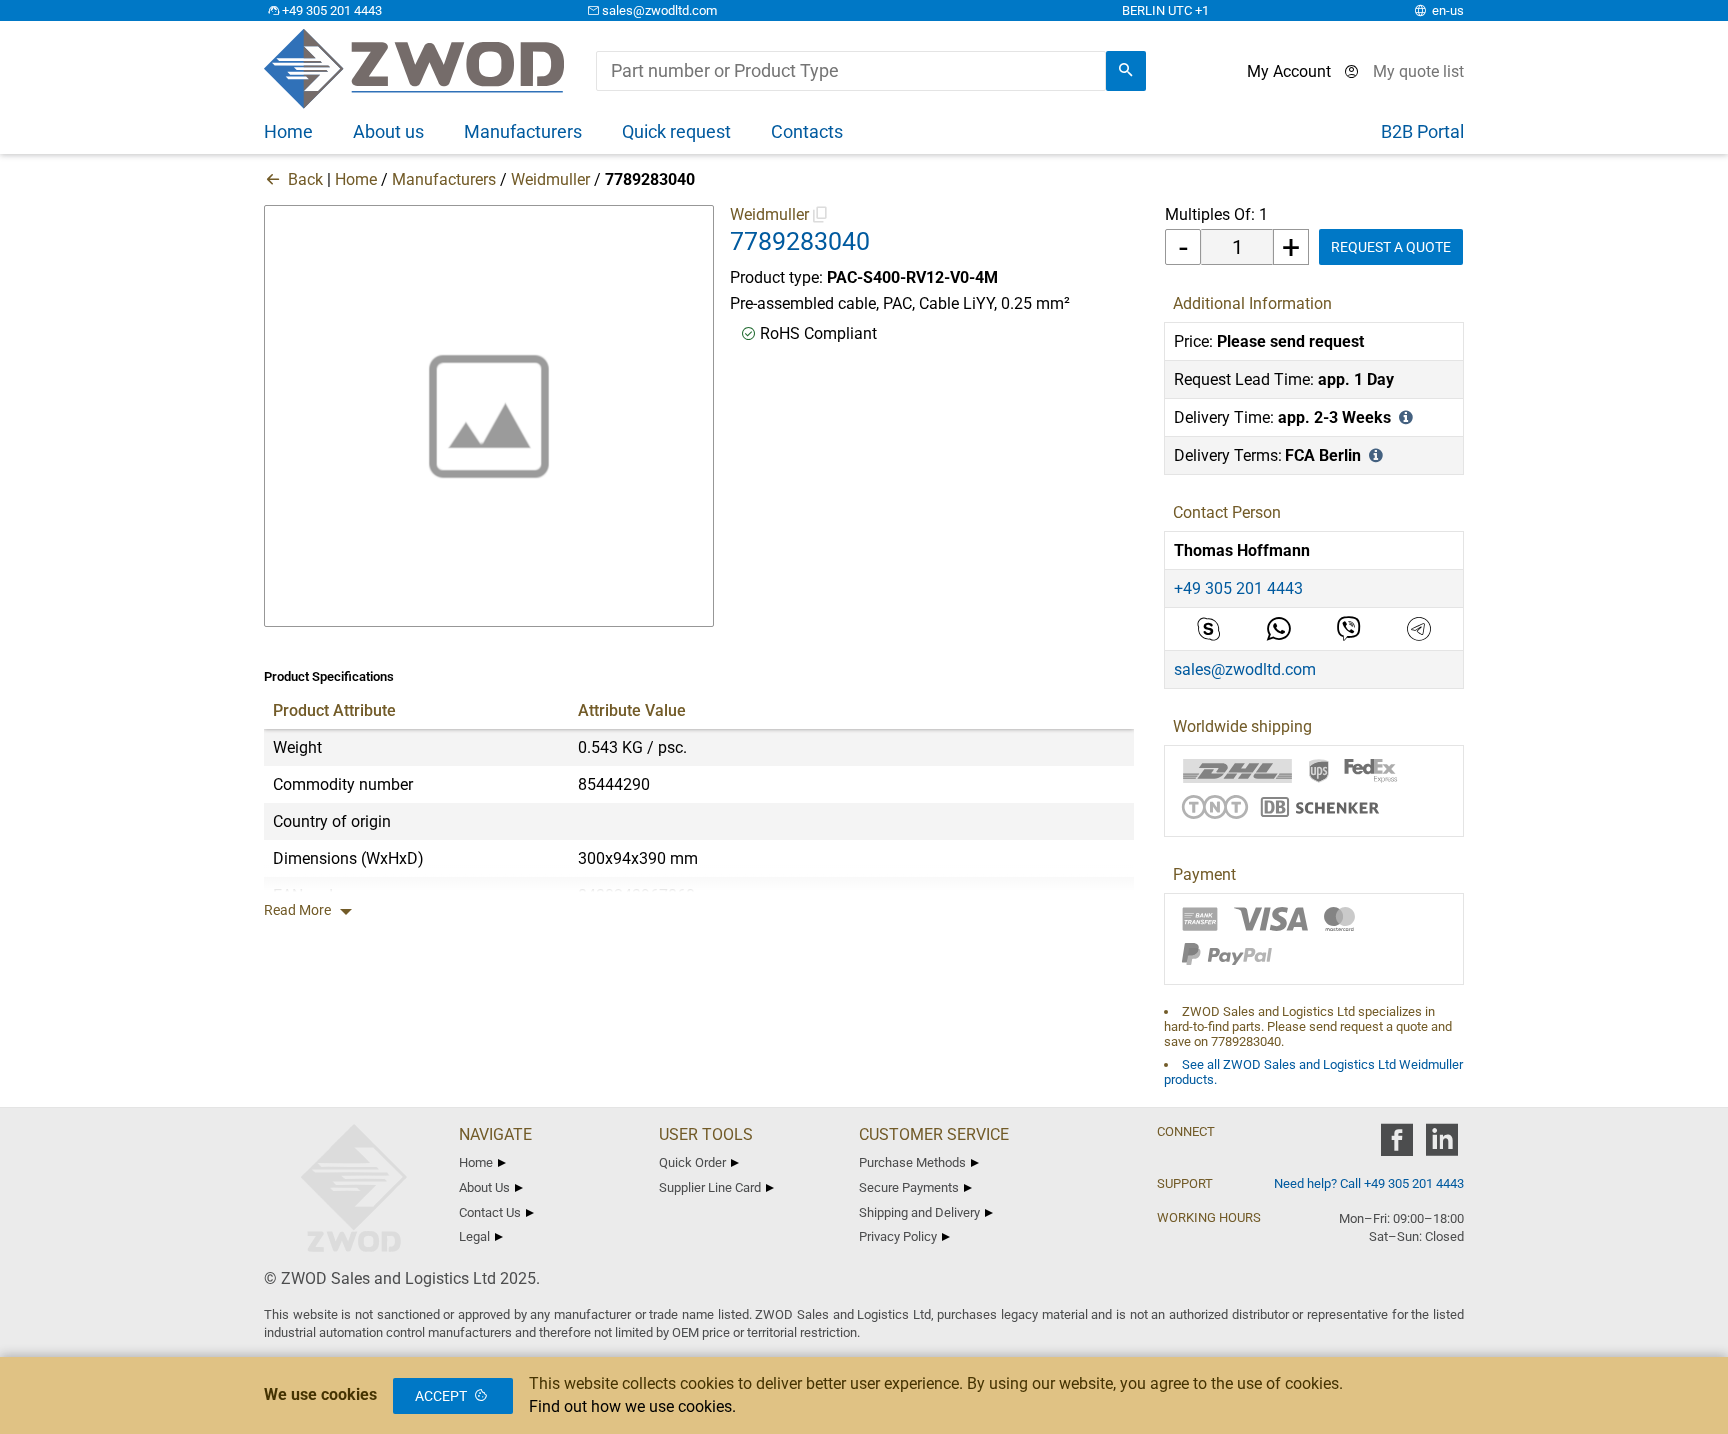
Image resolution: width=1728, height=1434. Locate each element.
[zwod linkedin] (1441, 1146)
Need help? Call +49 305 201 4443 (1369, 1183)
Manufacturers (444, 179)
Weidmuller (550, 179)
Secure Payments (909, 1187)
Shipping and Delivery (919, 1212)
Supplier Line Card (710, 1187)
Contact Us (490, 1212)
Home (356, 179)
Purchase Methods (912, 1162)
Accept (441, 1396)
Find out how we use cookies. (632, 1406)
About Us (484, 1187)
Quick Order (692, 1162)
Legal (474, 1236)
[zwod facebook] (1396, 1146)
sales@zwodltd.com (659, 10)
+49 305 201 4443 (332, 10)
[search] (1126, 71)
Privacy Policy (898, 1236)
